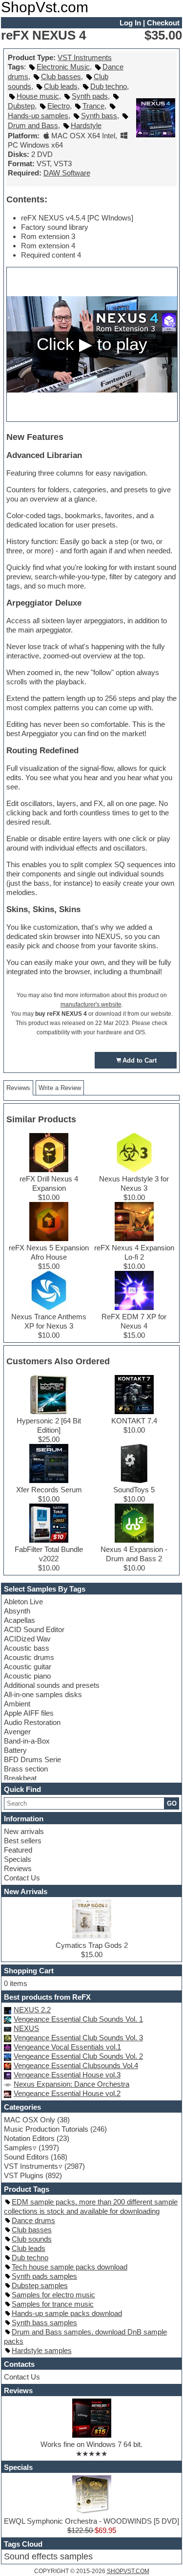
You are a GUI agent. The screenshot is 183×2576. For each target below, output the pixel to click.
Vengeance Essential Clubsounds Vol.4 (76, 2065)
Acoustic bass (27, 1648)
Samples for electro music (53, 2295)
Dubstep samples (40, 2285)
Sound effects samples (48, 2556)
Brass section (26, 1769)
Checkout (163, 23)
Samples (18, 2148)
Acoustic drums (29, 1657)
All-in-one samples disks (43, 1694)
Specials (18, 1859)
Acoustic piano (27, 1676)
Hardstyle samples (42, 2350)
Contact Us (22, 1878)
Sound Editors (26, 2157)
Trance (93, 106)
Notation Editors (29, 2138)
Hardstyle (86, 125)
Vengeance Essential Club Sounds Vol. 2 (78, 2056)
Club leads (61, 86)
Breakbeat (20, 1778)
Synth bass (99, 116)
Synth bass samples (44, 2323)
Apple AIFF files (29, 1713)
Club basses (61, 76)
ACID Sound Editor (34, 1629)
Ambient (17, 1704)
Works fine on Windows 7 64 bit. (91, 2444)
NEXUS (26, 2028)
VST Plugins (24, 2175)
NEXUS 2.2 (32, 2010)
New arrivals (24, 1831)
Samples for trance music (53, 2304)
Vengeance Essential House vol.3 (67, 2075)
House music (38, 96)
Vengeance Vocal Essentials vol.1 (67, 2047)
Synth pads (90, 96)
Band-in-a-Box (27, 1741)
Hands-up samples (38, 116)
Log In (130, 23)
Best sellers (23, 1841)
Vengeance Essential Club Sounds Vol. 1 (78, 2019)
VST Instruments (85, 57)
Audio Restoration (32, 1722)
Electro (59, 106)
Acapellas (20, 1620)
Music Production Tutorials (46, 2129)
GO (172, 1803)
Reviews (18, 1868)
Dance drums (33, 2220)
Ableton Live (23, 1602)
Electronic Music (63, 67)
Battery (15, 1750)
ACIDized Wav (27, 1639)
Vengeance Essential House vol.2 (67, 2093)
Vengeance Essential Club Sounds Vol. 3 (78, 2038)
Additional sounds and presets (52, 1685)
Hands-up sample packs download (67, 2313)
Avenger (17, 1732)
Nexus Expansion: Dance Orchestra (71, 2084)
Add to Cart (140, 1060)
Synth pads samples (44, 2276)
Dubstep (21, 106)
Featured (18, 1850)
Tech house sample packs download (70, 2267)
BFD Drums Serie (32, 1759)
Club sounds (32, 2239)
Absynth (17, 1611)
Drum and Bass (33, 125)
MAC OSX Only (30, 2120)
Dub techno (109, 86)
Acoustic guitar (28, 1667)
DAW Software (67, 173)
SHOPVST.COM (128, 2571)
